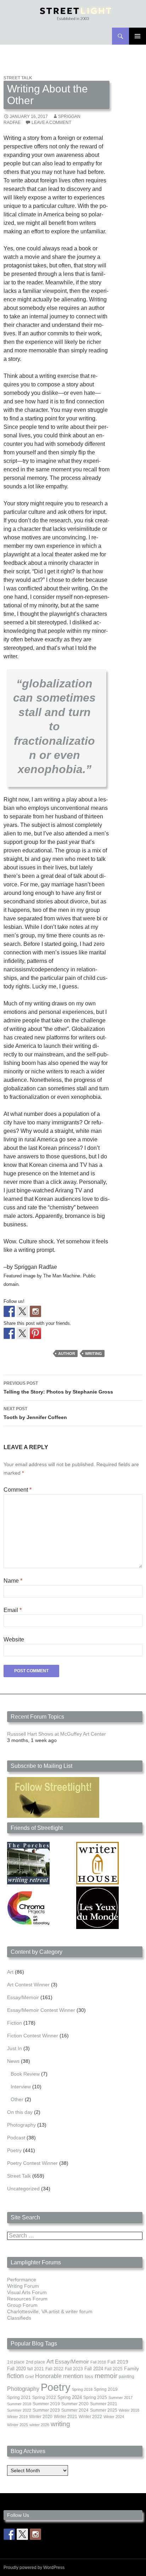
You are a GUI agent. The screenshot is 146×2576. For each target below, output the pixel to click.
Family (131, 2368)
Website (14, 1639)
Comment (18, 1490)
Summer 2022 (19, 2410)
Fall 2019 (118, 2362)
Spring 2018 (82, 2389)
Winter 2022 (90, 2417)
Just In (15, 2048)
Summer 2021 (104, 2404)
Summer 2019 (46, 2404)
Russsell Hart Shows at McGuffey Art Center (57, 1734)
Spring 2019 (106, 2389)
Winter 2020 (41, 2417)
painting (127, 2377)
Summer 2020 (75, 2404)
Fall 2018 (98, 2362)
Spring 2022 (44, 2398)
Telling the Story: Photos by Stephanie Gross (58, 1388)
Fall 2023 (74, 2369)
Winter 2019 (17, 2417)
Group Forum (22, 2305)
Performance (22, 2280)
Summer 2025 (104, 2410)
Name (13, 1581)
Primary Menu (137, 36)
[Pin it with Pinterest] (35, 1333)
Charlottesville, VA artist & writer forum (50, 2311)
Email (13, 1610)
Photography (21, 2125)
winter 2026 (39, 2425)
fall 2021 (36, 2369)
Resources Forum (27, 2299)
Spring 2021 (19, 2398)
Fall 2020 (16, 2369)
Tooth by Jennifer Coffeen (35, 1413)
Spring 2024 (70, 2398)
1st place (16, 2362)
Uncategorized (23, 2189)
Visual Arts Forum (27, 2292)
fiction (15, 2376)
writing (94, 1354)
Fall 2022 (54, 2369)
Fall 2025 (114, 2369)
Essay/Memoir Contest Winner (41, 2010)
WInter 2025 (18, 2425)
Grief (29, 2377)
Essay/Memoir (23, 1997)
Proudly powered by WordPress (34, 2568)
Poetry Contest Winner (32, 2163)
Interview (21, 2087)
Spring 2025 (95, 2398)
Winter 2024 (114, 2417)
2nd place (35, 2362)
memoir (106, 2376)
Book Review (25, 2074)
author (67, 1354)
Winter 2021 (66, 2417)
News (13, 2061)
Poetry (14, 2150)
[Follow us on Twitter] (22, 1311)
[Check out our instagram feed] (35, 1311)
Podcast (16, 2138)
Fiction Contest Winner (33, 2036)
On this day (20, 2112)
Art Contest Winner (28, 1985)
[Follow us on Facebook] (9, 1311)
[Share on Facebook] (9, 1333)
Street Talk (18, 78)
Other (17, 2099)
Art (10, 1972)
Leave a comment (51, 123)
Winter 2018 (129, 2410)
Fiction (15, 2023)
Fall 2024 (94, 2369)
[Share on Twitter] (22, 1333)
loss (89, 2376)
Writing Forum (23, 2286)
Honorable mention (59, 2376)
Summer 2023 (46, 2410)
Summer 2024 (75, 2410)
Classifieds (19, 2318)
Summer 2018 (19, 2404)
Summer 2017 (120, 2398)
